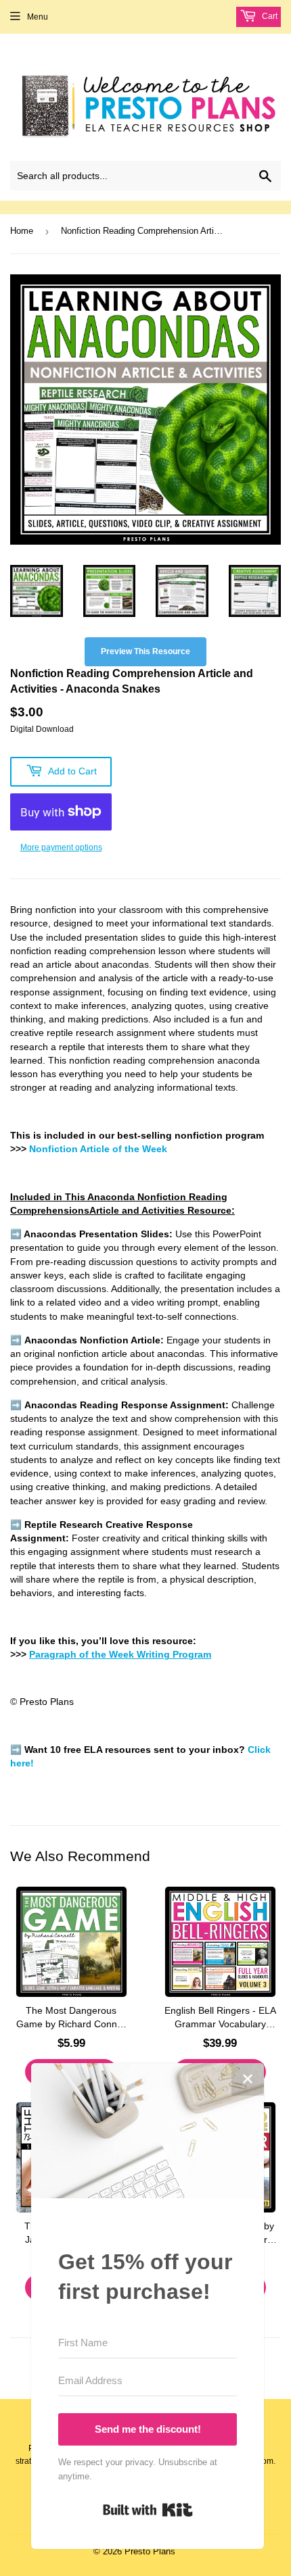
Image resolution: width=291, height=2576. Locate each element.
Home (22, 231)
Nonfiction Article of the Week (98, 1149)
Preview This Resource (145, 651)
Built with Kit (148, 2510)
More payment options (61, 847)
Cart (269, 16)
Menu (38, 17)
